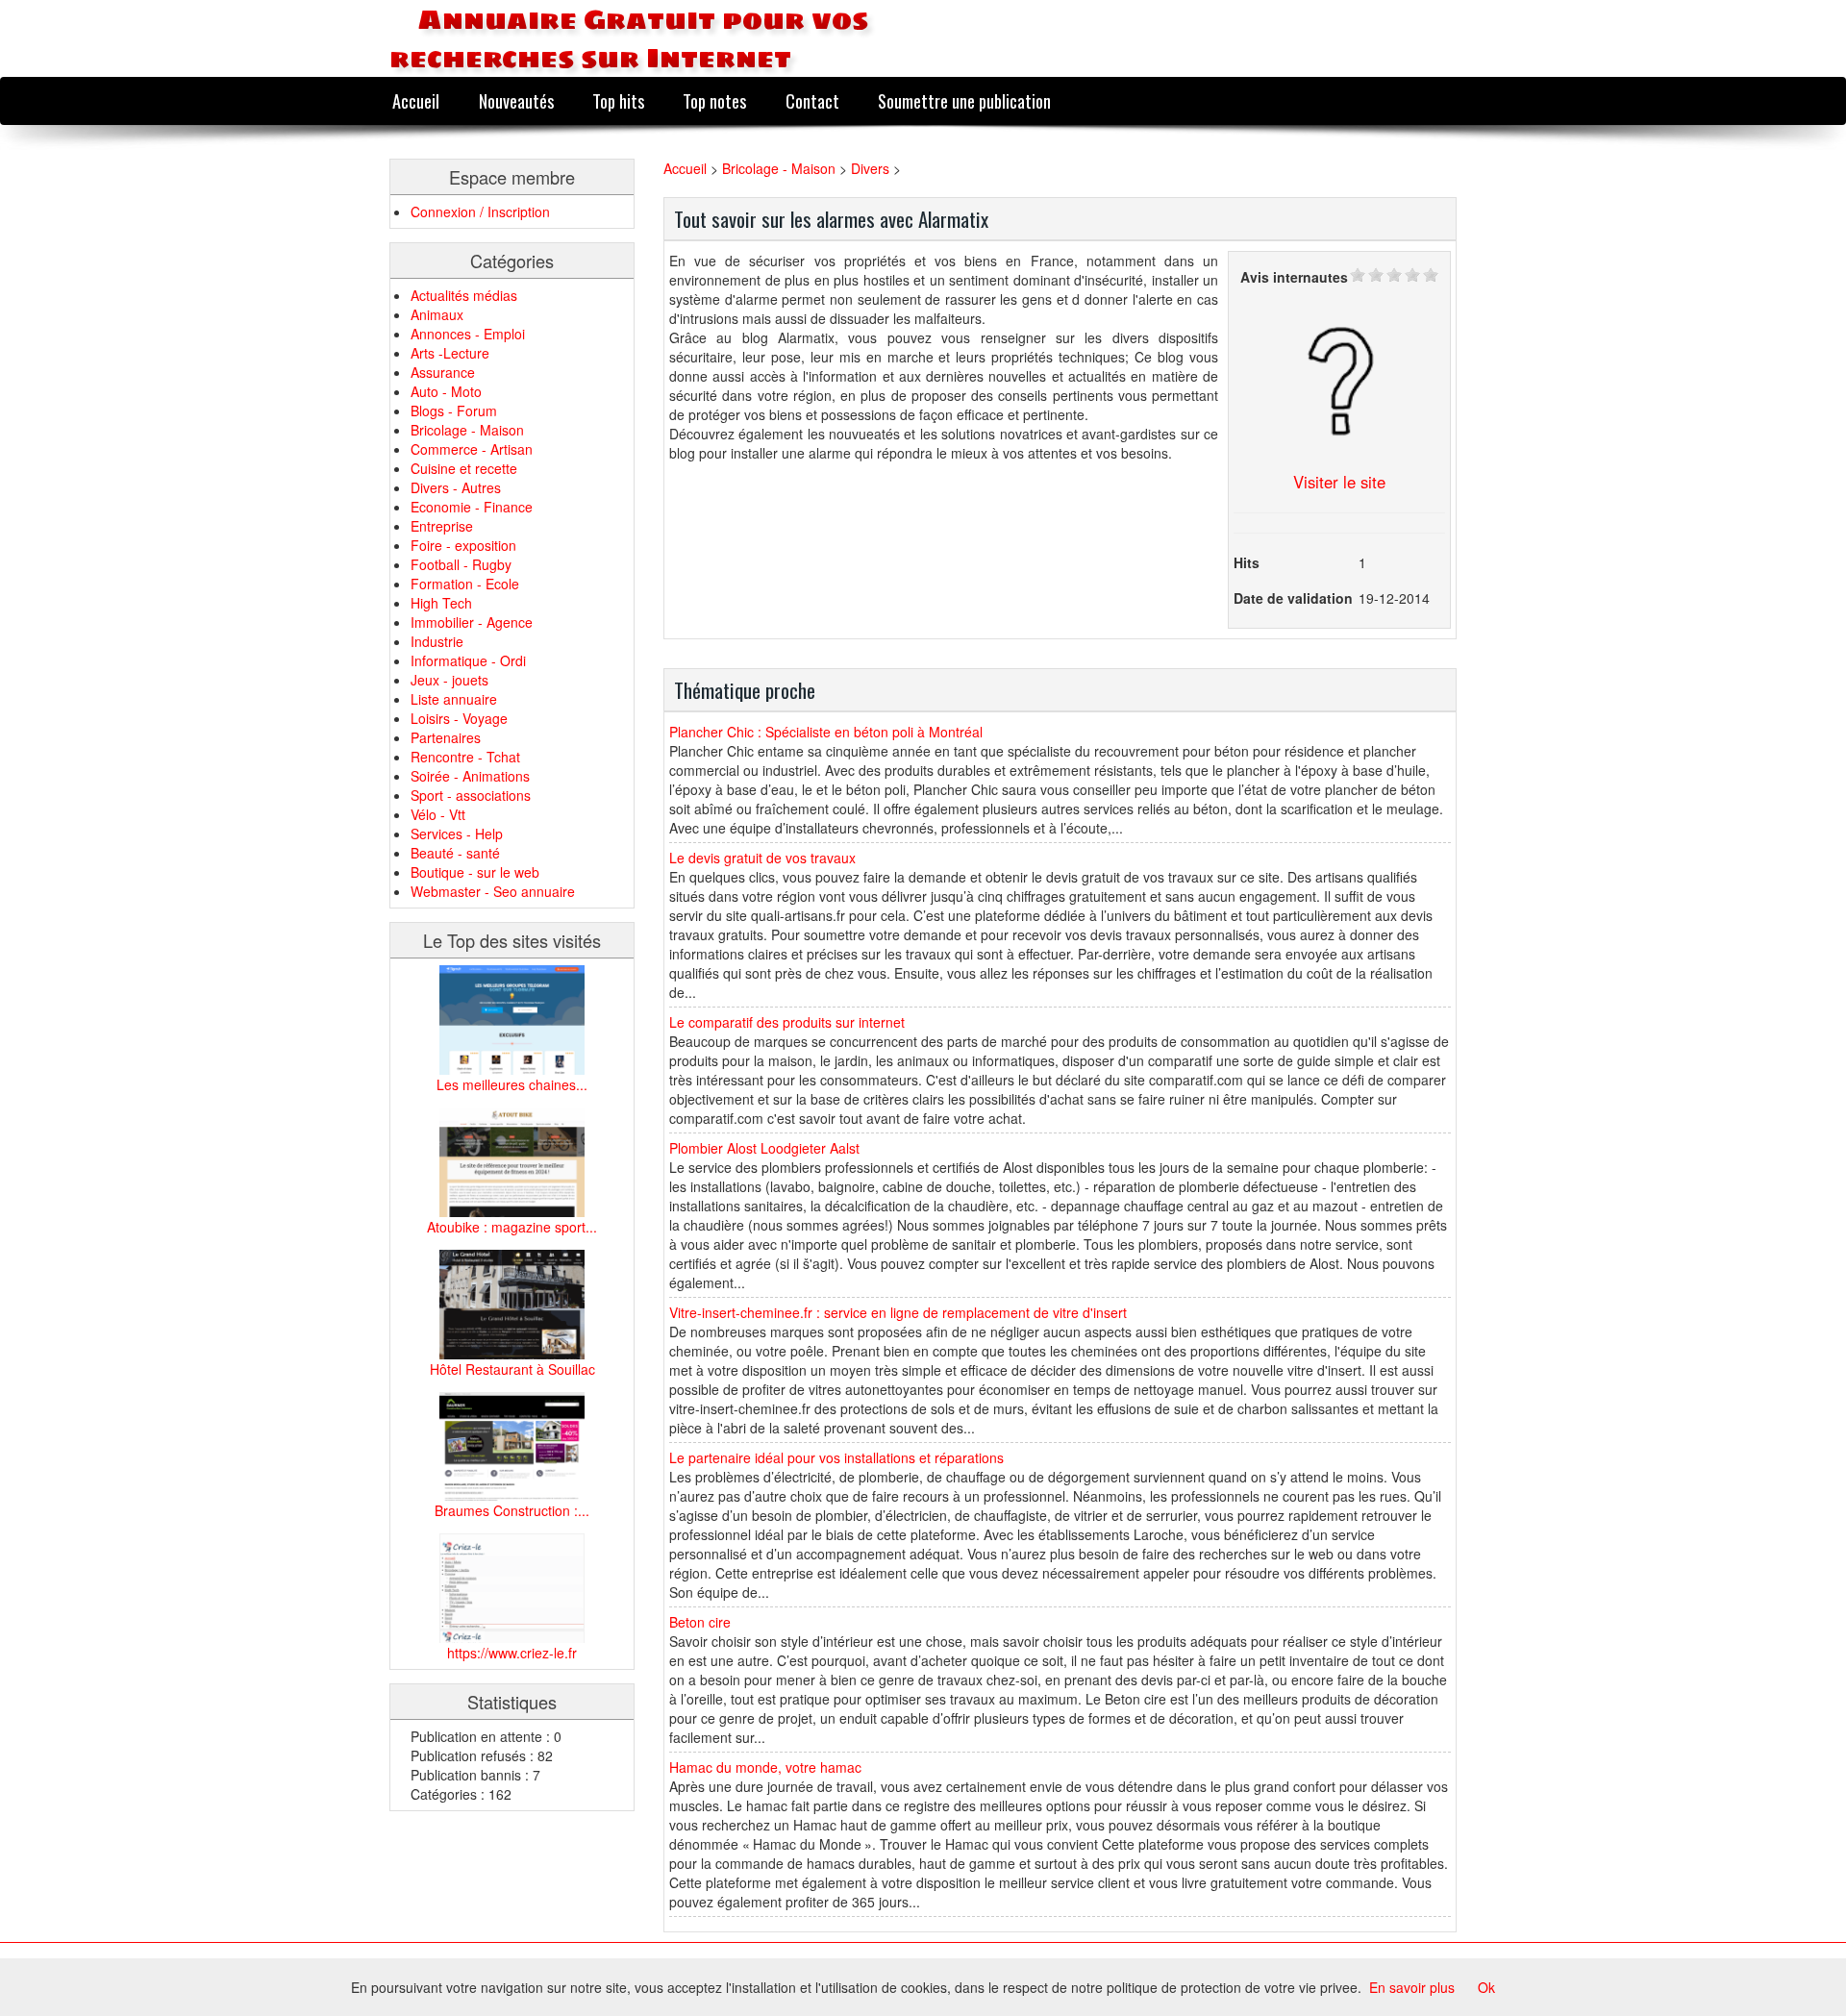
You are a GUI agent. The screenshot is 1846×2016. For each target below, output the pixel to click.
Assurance (443, 372)
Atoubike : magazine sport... (512, 1227)
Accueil (416, 100)
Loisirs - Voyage (459, 718)
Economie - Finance (472, 507)
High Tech (441, 603)
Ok (1486, 1987)
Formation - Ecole (465, 584)
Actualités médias (464, 295)
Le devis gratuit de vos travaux (762, 858)
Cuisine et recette (464, 468)
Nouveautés (516, 100)
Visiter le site (1339, 482)
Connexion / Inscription (480, 212)
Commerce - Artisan (472, 449)
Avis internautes (1294, 277)
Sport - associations (471, 795)
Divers (870, 168)
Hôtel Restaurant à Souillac (512, 1369)
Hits (1247, 562)
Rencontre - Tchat (465, 757)
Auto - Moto (446, 391)
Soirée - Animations (470, 776)
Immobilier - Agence (472, 622)
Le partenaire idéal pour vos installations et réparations (836, 1457)
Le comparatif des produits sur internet (787, 1022)
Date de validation (1293, 598)
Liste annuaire (454, 699)
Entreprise (442, 526)
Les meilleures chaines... (512, 1084)
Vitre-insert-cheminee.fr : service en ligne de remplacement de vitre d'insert (898, 1312)
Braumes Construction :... (512, 1510)
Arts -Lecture (450, 353)
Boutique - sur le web (475, 872)
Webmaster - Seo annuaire (493, 891)
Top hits (618, 100)
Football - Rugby (461, 564)
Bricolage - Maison (467, 430)
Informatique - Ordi (468, 660)
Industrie (437, 641)
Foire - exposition (463, 545)
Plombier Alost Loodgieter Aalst (764, 1148)
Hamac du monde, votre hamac (765, 1767)
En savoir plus (1412, 1987)
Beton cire (700, 1622)
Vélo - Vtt (438, 814)
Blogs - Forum (454, 411)
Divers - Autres (456, 487)
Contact (812, 100)
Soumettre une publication (964, 100)
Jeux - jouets (449, 680)
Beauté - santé (455, 853)
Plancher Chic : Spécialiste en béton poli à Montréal (826, 732)
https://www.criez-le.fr (512, 1653)
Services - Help (457, 834)
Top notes (714, 100)
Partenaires (446, 737)
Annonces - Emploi (468, 334)
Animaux (437, 314)
